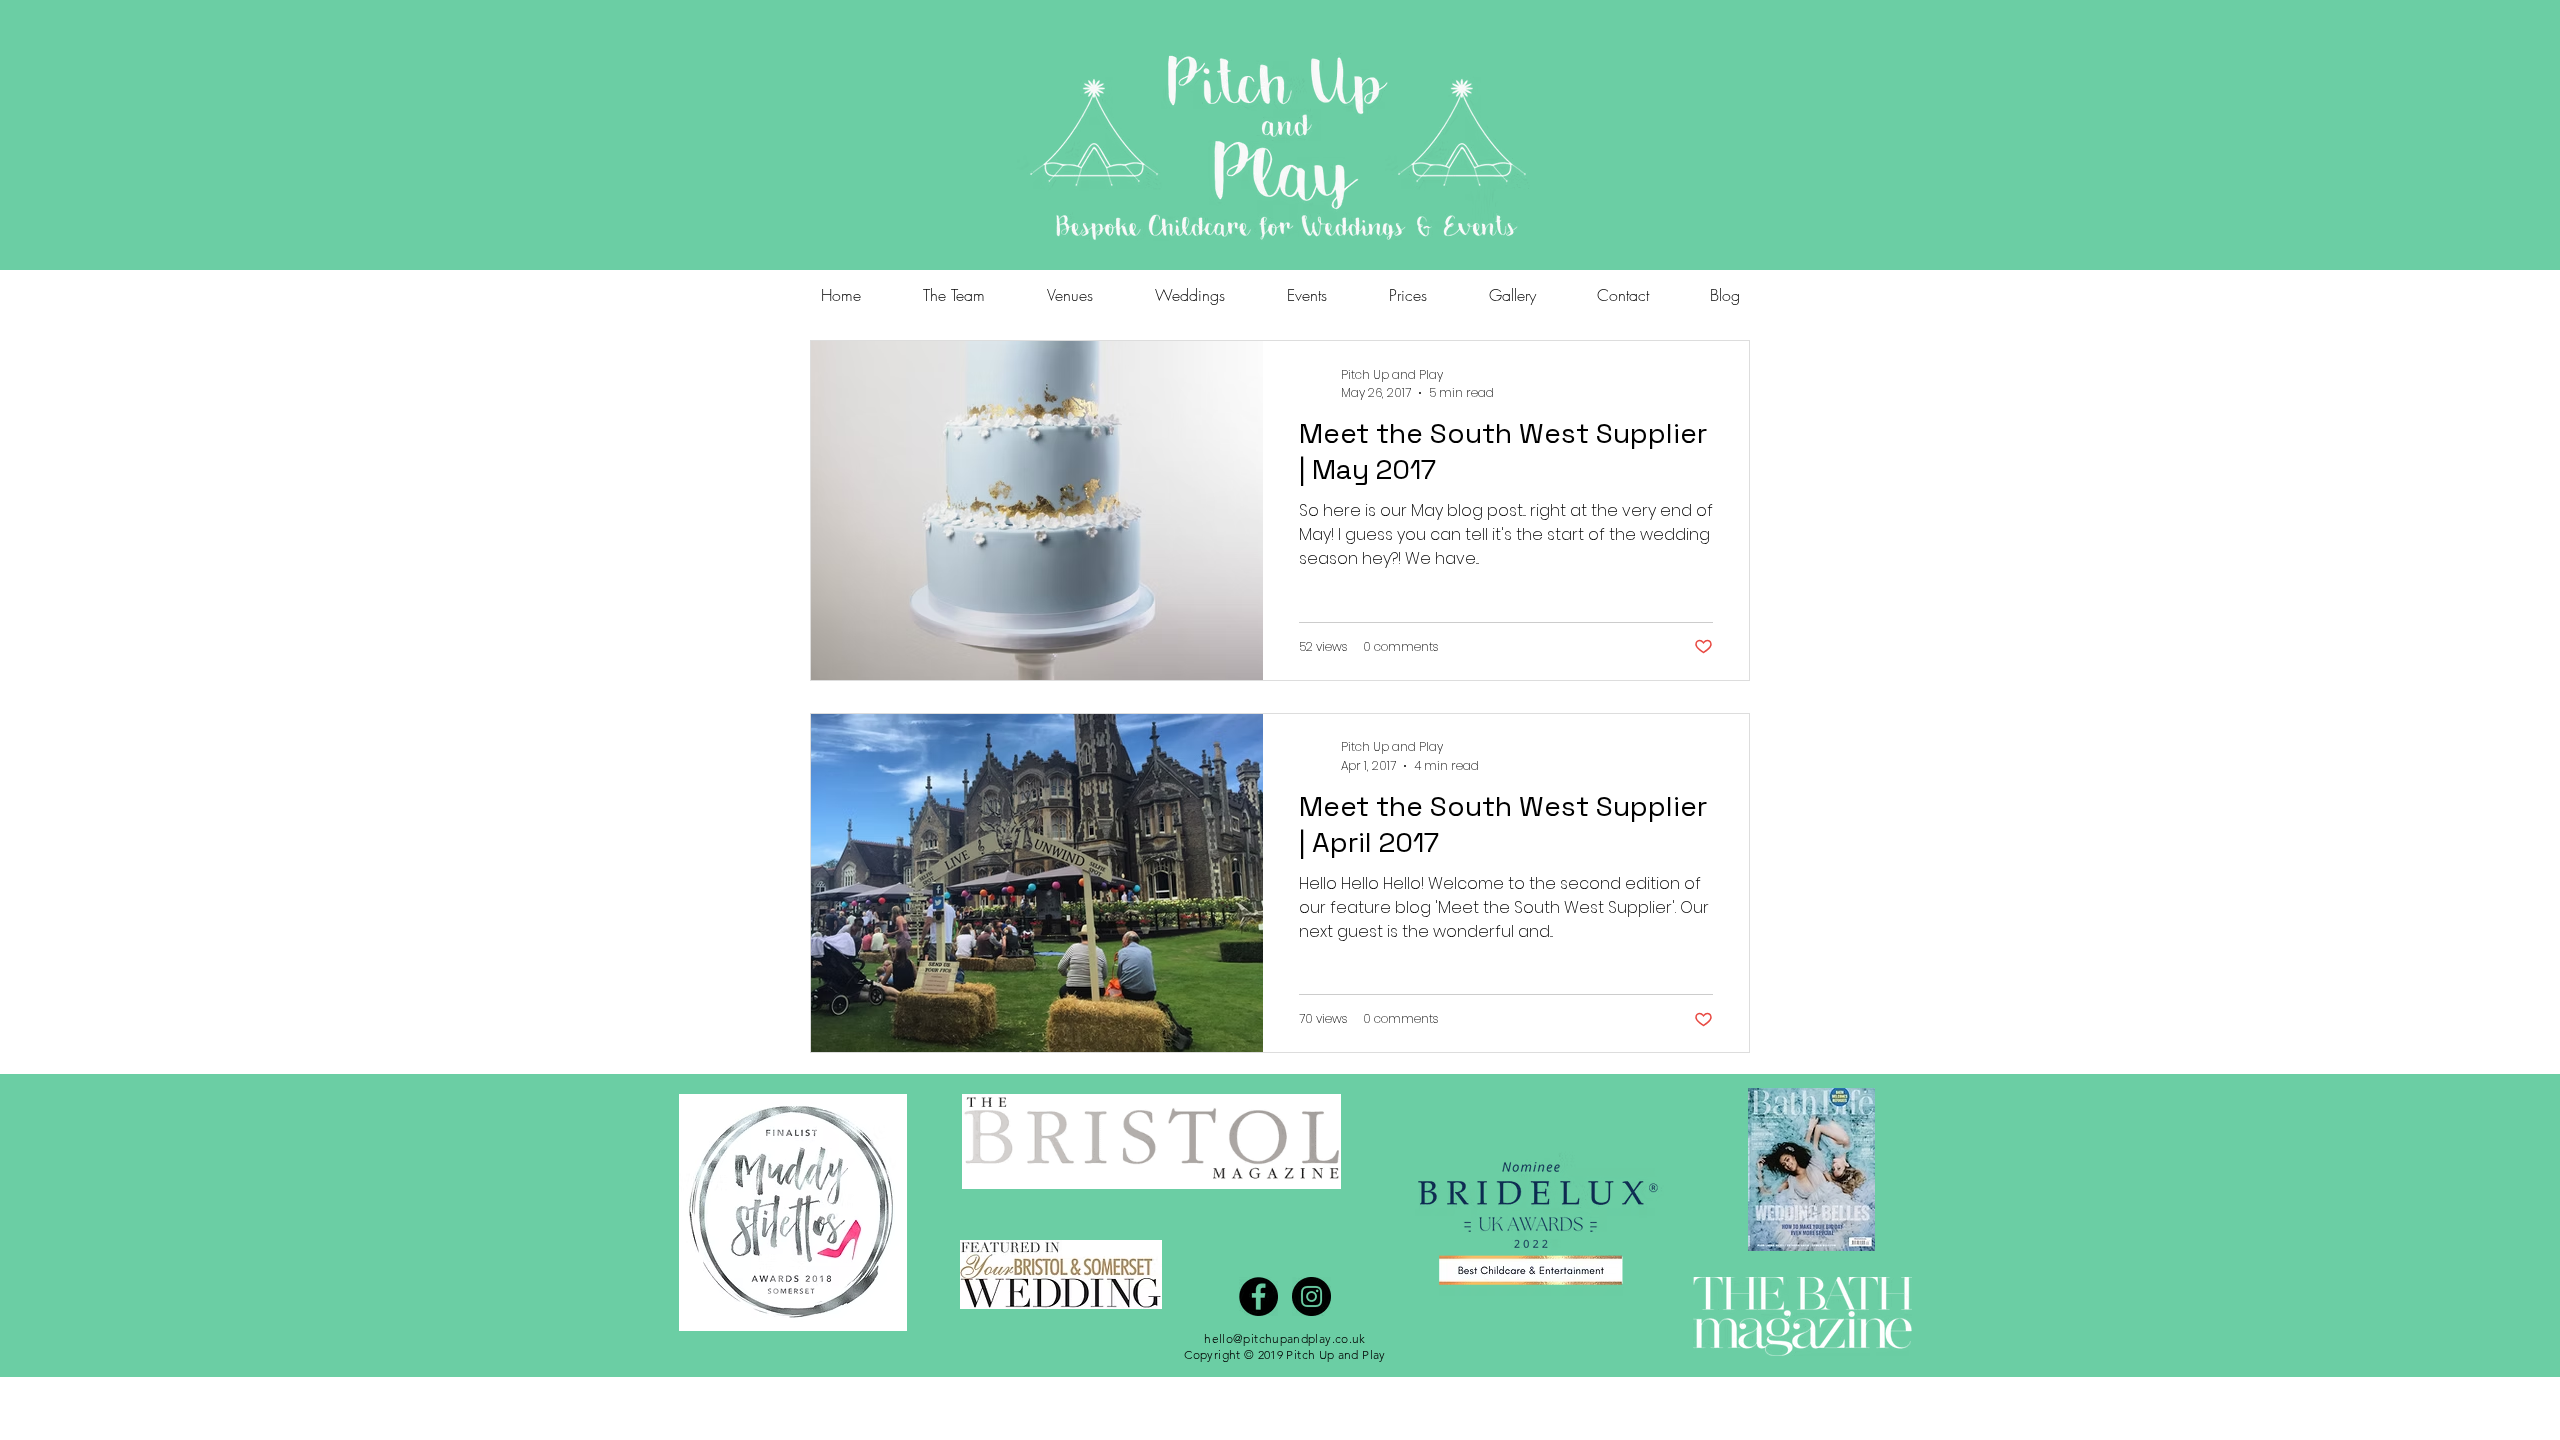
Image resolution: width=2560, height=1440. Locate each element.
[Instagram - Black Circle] (1311, 1296)
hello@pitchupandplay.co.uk (1284, 1338)
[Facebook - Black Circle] (1258, 1296)
